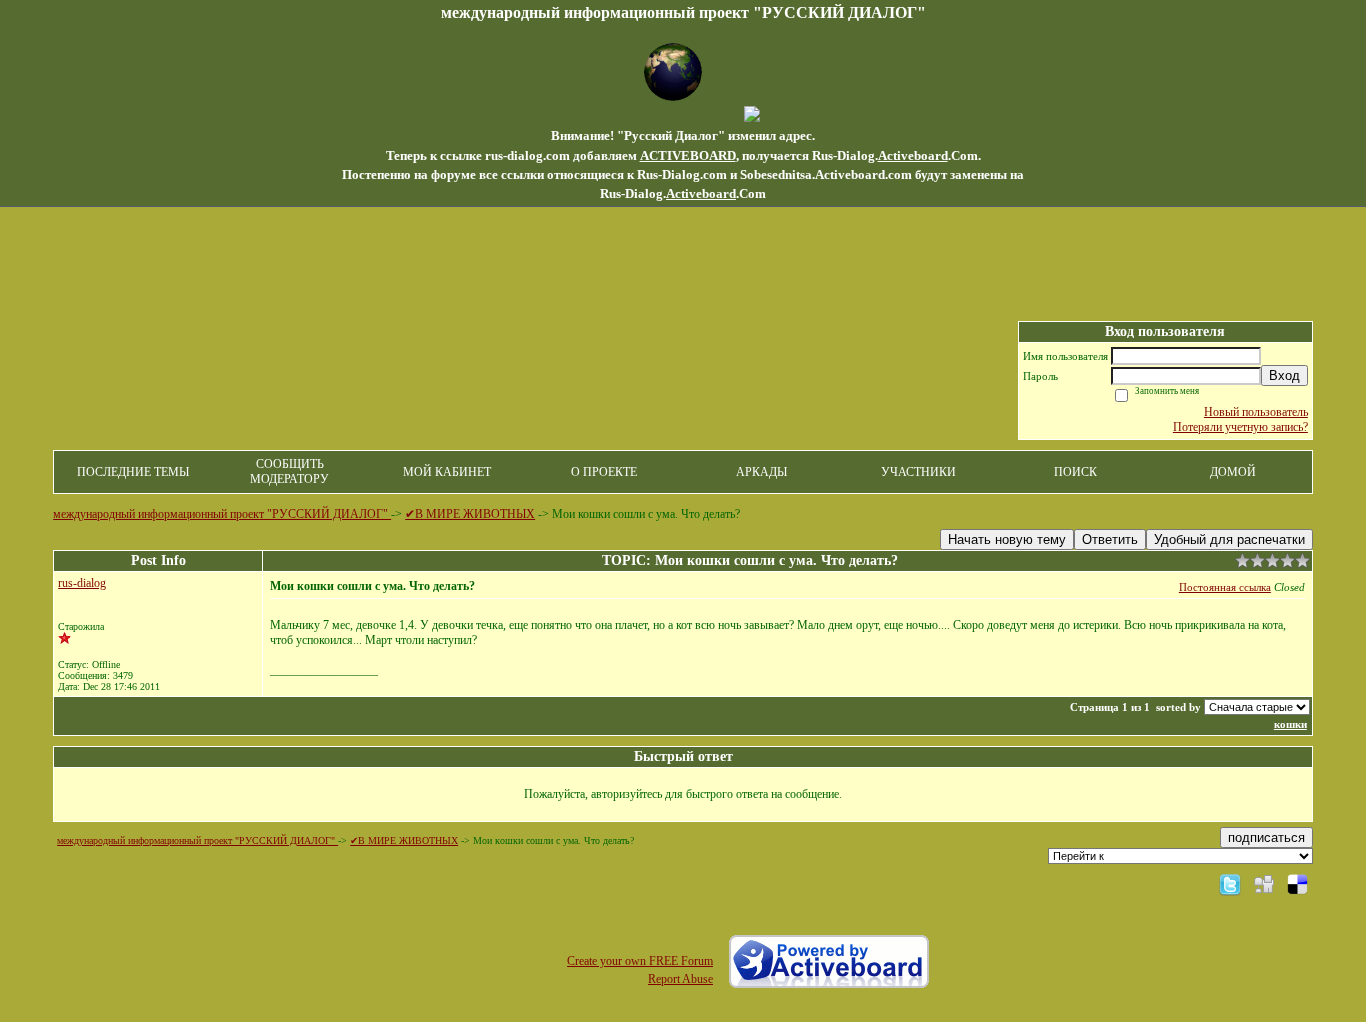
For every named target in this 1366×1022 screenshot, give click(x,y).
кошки (1290, 724)
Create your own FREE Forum (640, 961)
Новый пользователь (1256, 412)
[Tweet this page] (1230, 884)
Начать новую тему (1007, 539)
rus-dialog (82, 583)
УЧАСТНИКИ (918, 472)
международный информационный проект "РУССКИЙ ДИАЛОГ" (222, 514)
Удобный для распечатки (1229, 539)
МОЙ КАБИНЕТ (447, 472)
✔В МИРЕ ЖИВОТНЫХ (470, 514)
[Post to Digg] (1264, 884)
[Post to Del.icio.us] (1297, 884)
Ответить (1110, 539)
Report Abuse (680, 979)
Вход (1284, 375)
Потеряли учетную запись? (1240, 427)
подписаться (1266, 837)
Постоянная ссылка (1225, 587)
